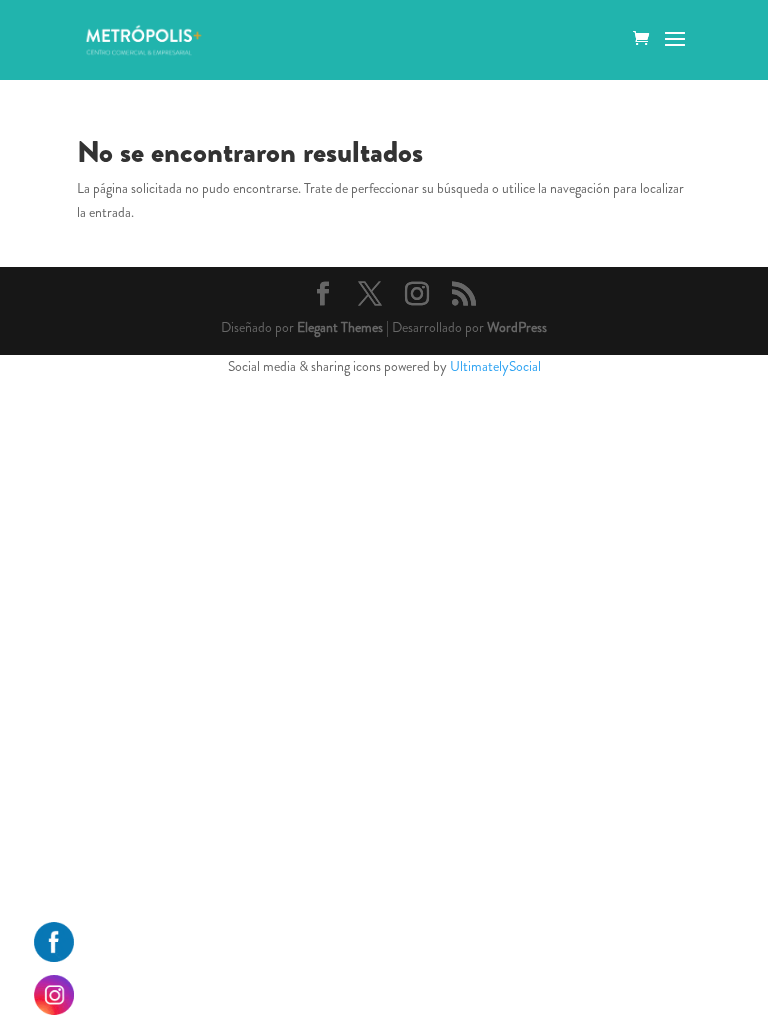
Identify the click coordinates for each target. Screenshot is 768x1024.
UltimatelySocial (495, 366)
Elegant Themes (340, 327)
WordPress (517, 327)
